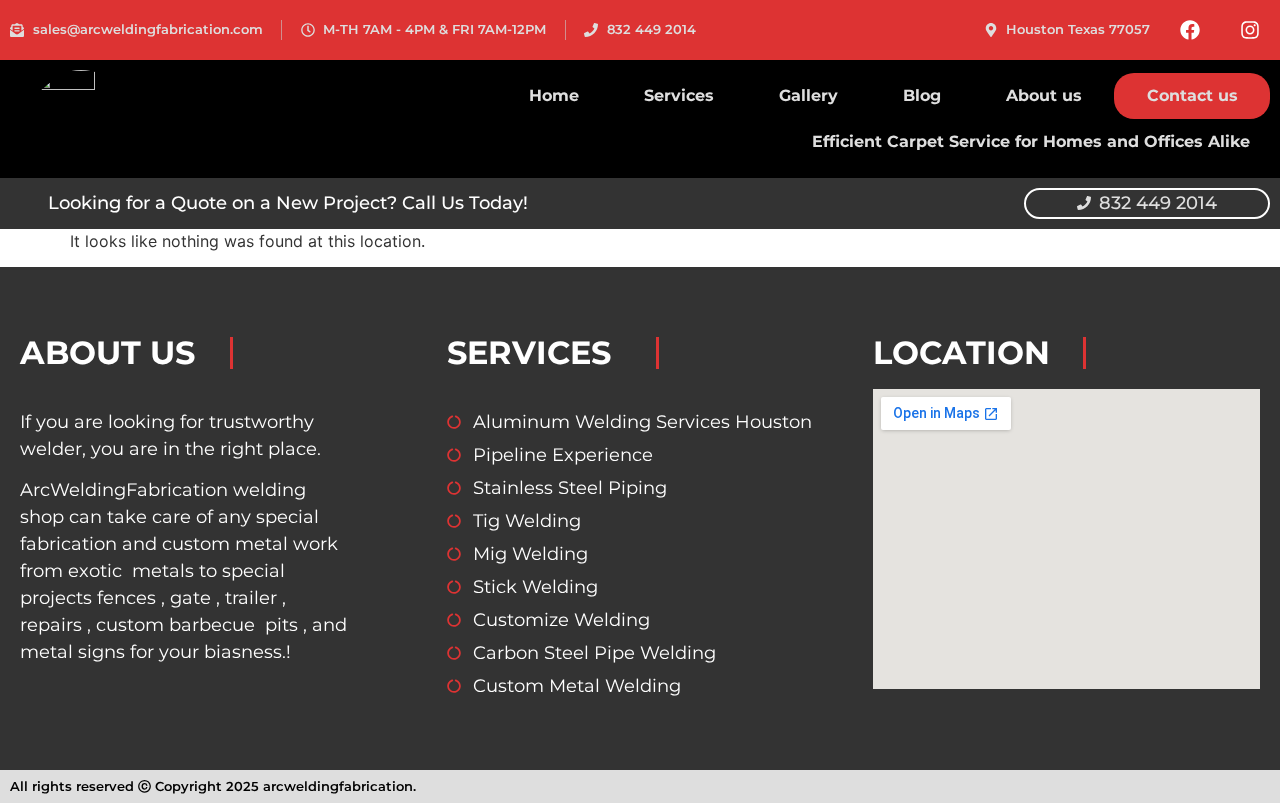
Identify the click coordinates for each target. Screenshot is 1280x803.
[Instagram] (1250, 30)
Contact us (1192, 95)
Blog (922, 95)
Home (554, 95)
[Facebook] (1190, 30)
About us (1044, 95)
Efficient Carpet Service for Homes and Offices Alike (1031, 141)
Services (679, 95)
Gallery (808, 95)
